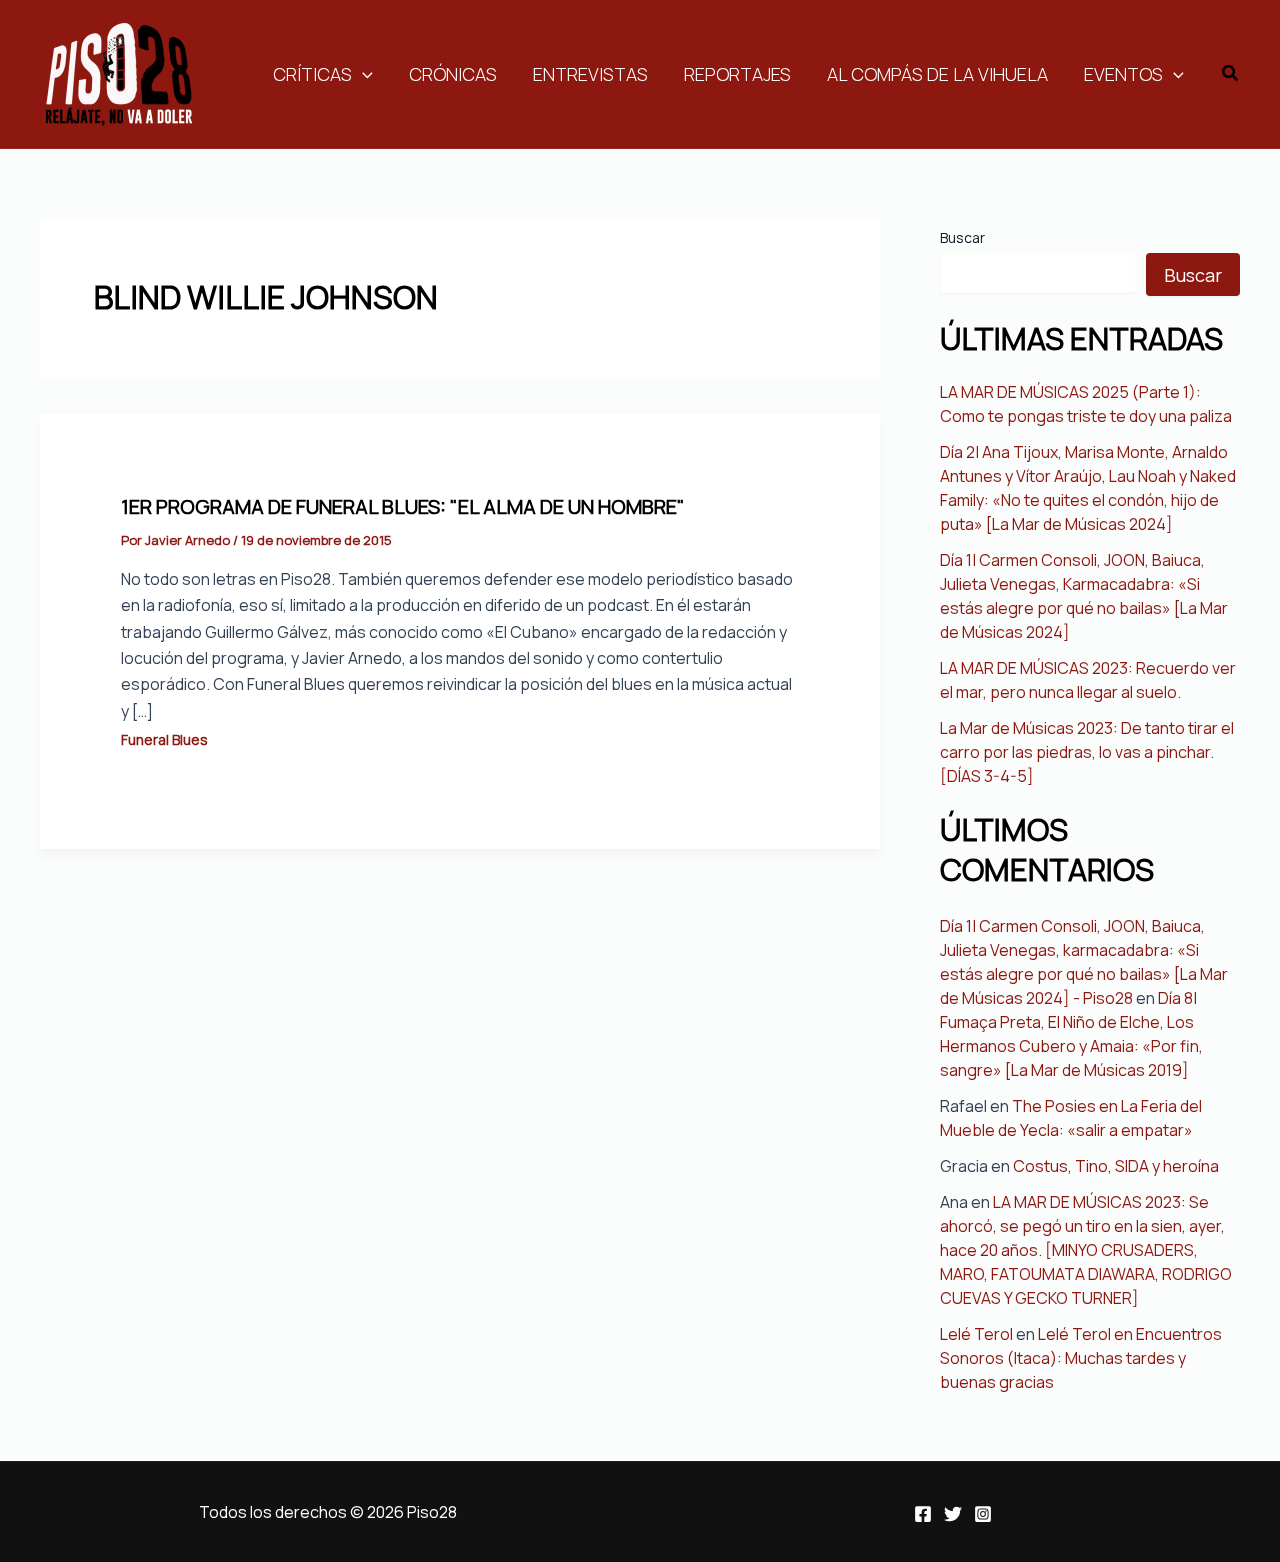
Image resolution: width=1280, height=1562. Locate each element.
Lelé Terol (976, 1334)
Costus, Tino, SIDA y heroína (1116, 1166)
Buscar (962, 237)
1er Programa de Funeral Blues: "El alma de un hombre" (403, 506)
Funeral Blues (164, 739)
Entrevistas (590, 74)
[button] (1231, 74)
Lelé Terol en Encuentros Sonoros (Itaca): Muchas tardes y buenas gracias (1081, 1358)
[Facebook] (923, 1514)
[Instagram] (983, 1514)
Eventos (1123, 74)
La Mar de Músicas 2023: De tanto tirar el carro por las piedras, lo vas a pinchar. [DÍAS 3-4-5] (1087, 752)
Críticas (312, 74)
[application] (362, 74)
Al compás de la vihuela (937, 74)
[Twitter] (953, 1514)
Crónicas (453, 74)
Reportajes (737, 74)
